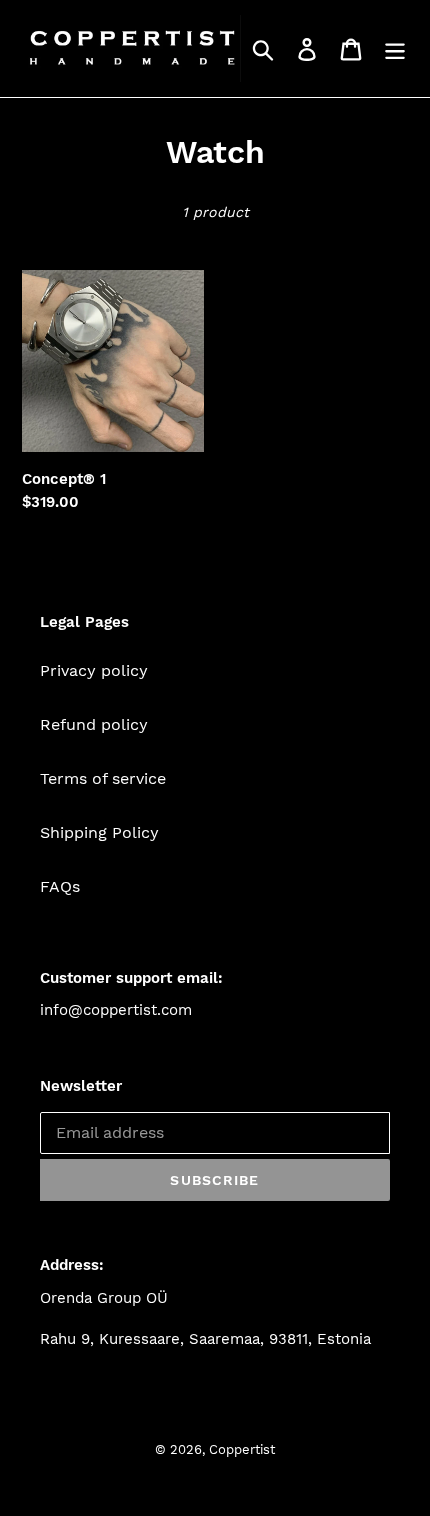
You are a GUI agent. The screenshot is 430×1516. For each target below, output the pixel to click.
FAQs (60, 886)
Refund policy (94, 724)
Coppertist (242, 1449)
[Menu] (395, 48)
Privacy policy (94, 670)
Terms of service (103, 778)
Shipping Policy (99, 832)
